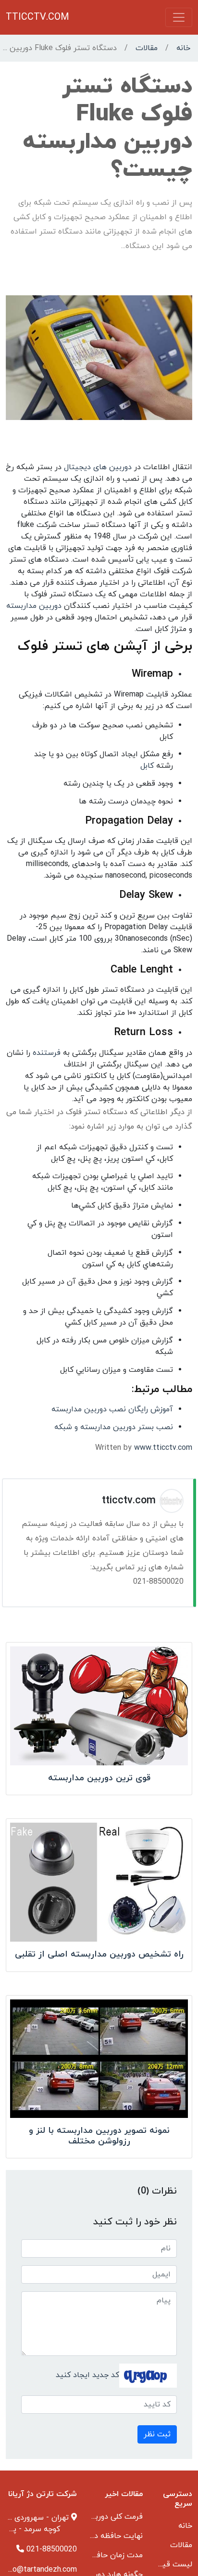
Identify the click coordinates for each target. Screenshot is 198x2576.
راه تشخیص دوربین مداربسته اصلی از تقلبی (99, 1954)
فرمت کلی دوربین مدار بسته (97, 2517)
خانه (183, 48)
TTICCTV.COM (37, 17)
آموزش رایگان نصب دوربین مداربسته (112, 1409)
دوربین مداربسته (34, 606)
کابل (147, 766)
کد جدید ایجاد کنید (87, 2375)
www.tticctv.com (163, 1448)
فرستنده (45, 1053)
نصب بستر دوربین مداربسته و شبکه (114, 1427)
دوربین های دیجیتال (98, 467)
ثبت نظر (157, 2434)
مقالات (147, 48)
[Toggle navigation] (179, 17)
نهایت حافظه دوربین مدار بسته (92, 2536)
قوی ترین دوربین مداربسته (99, 1778)
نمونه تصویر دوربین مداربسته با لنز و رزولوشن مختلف (99, 2136)
